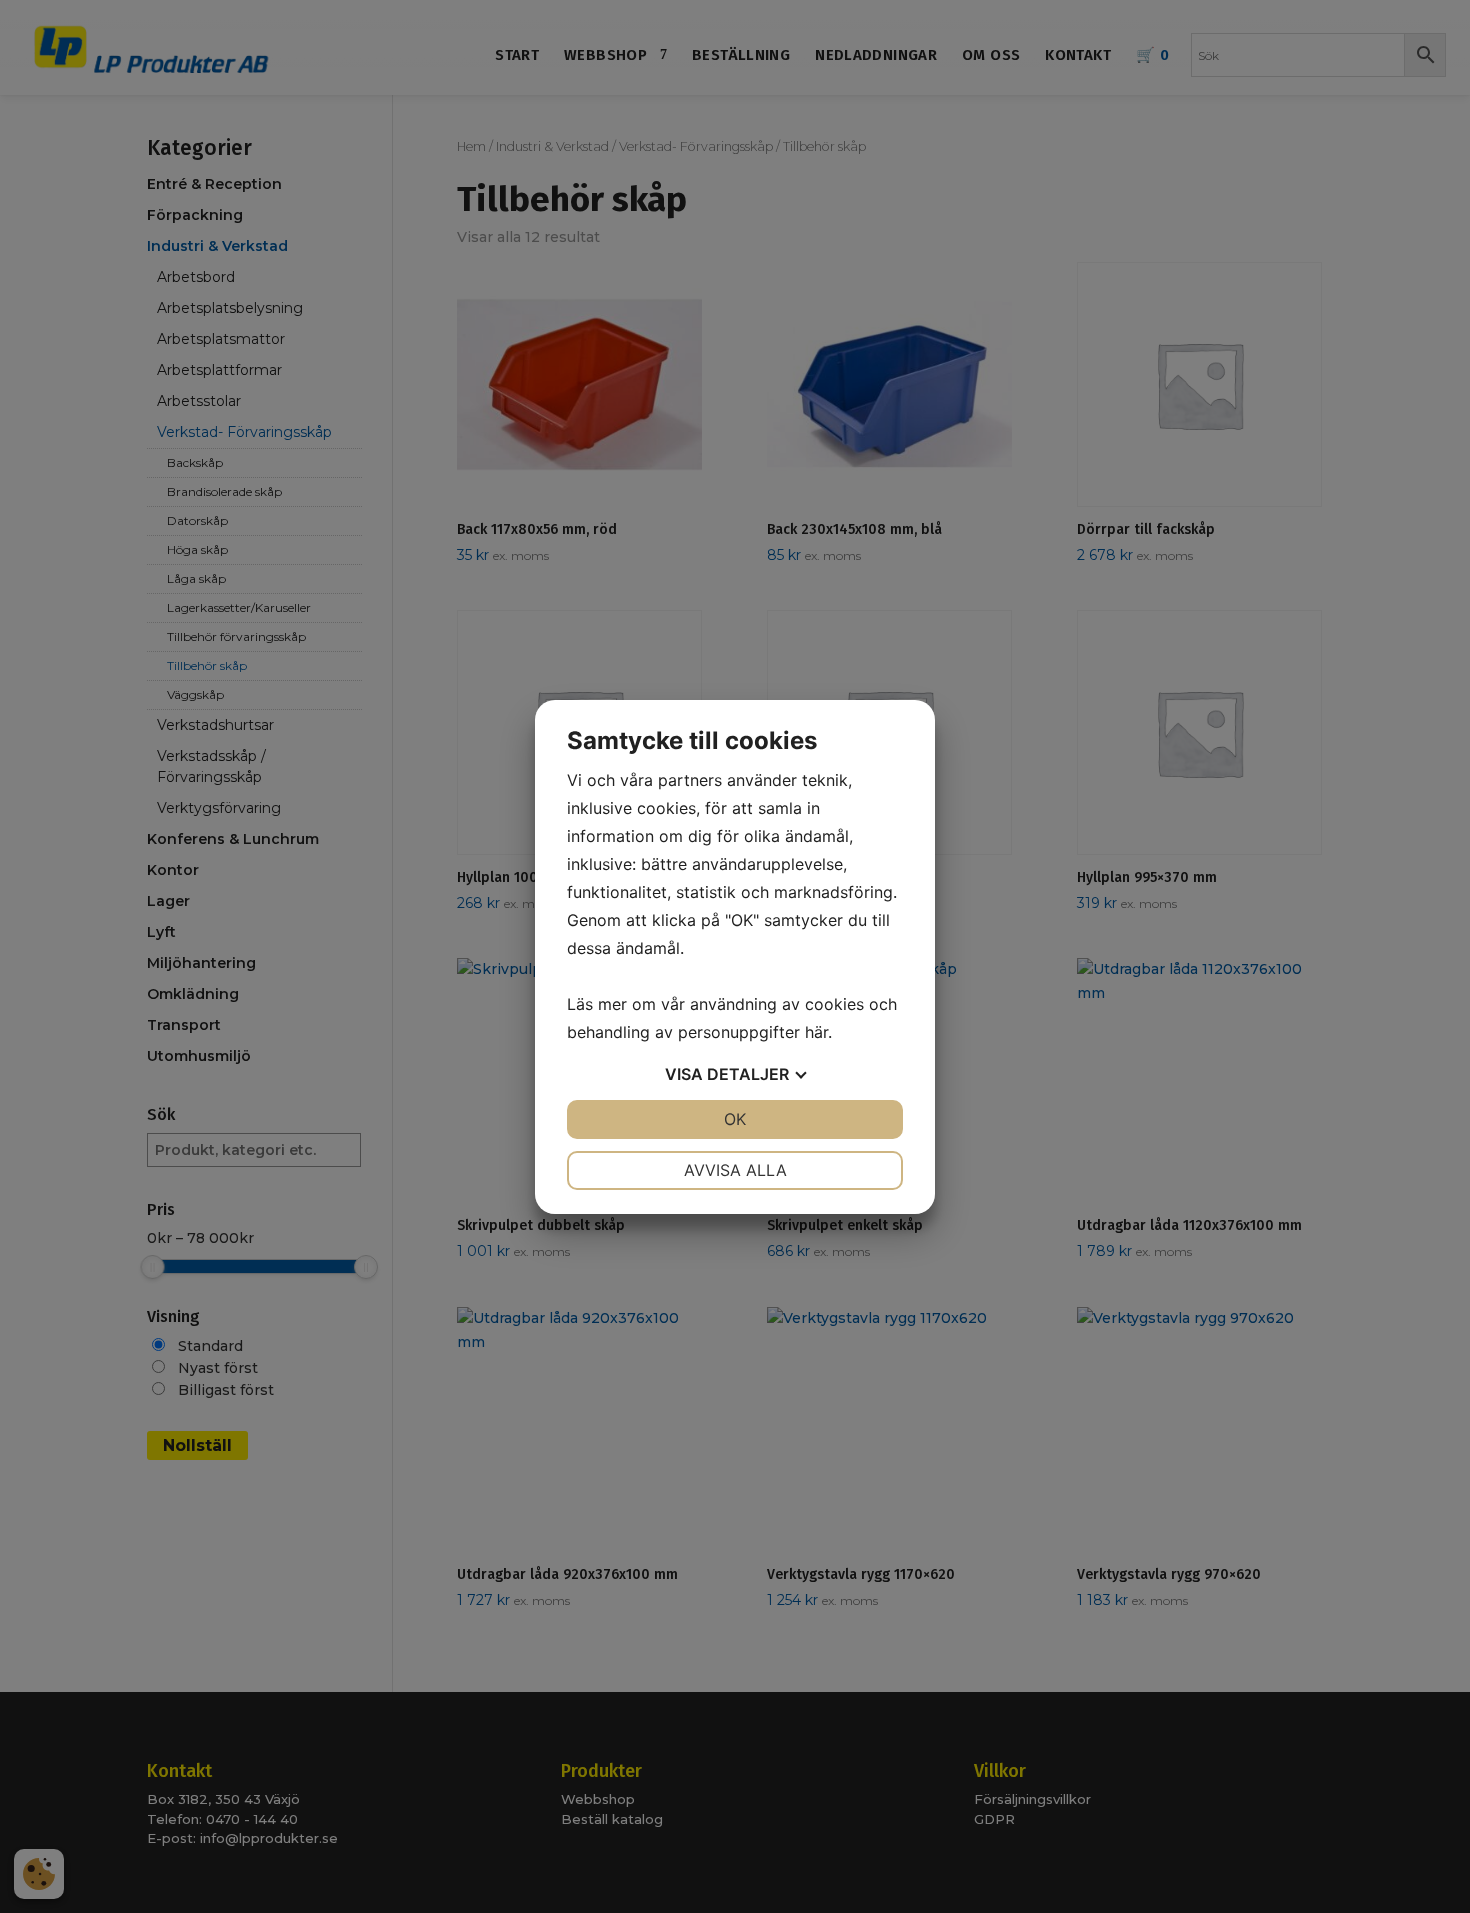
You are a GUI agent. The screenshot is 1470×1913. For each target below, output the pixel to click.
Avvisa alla (735, 1170)
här (816, 1032)
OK (735, 1119)
